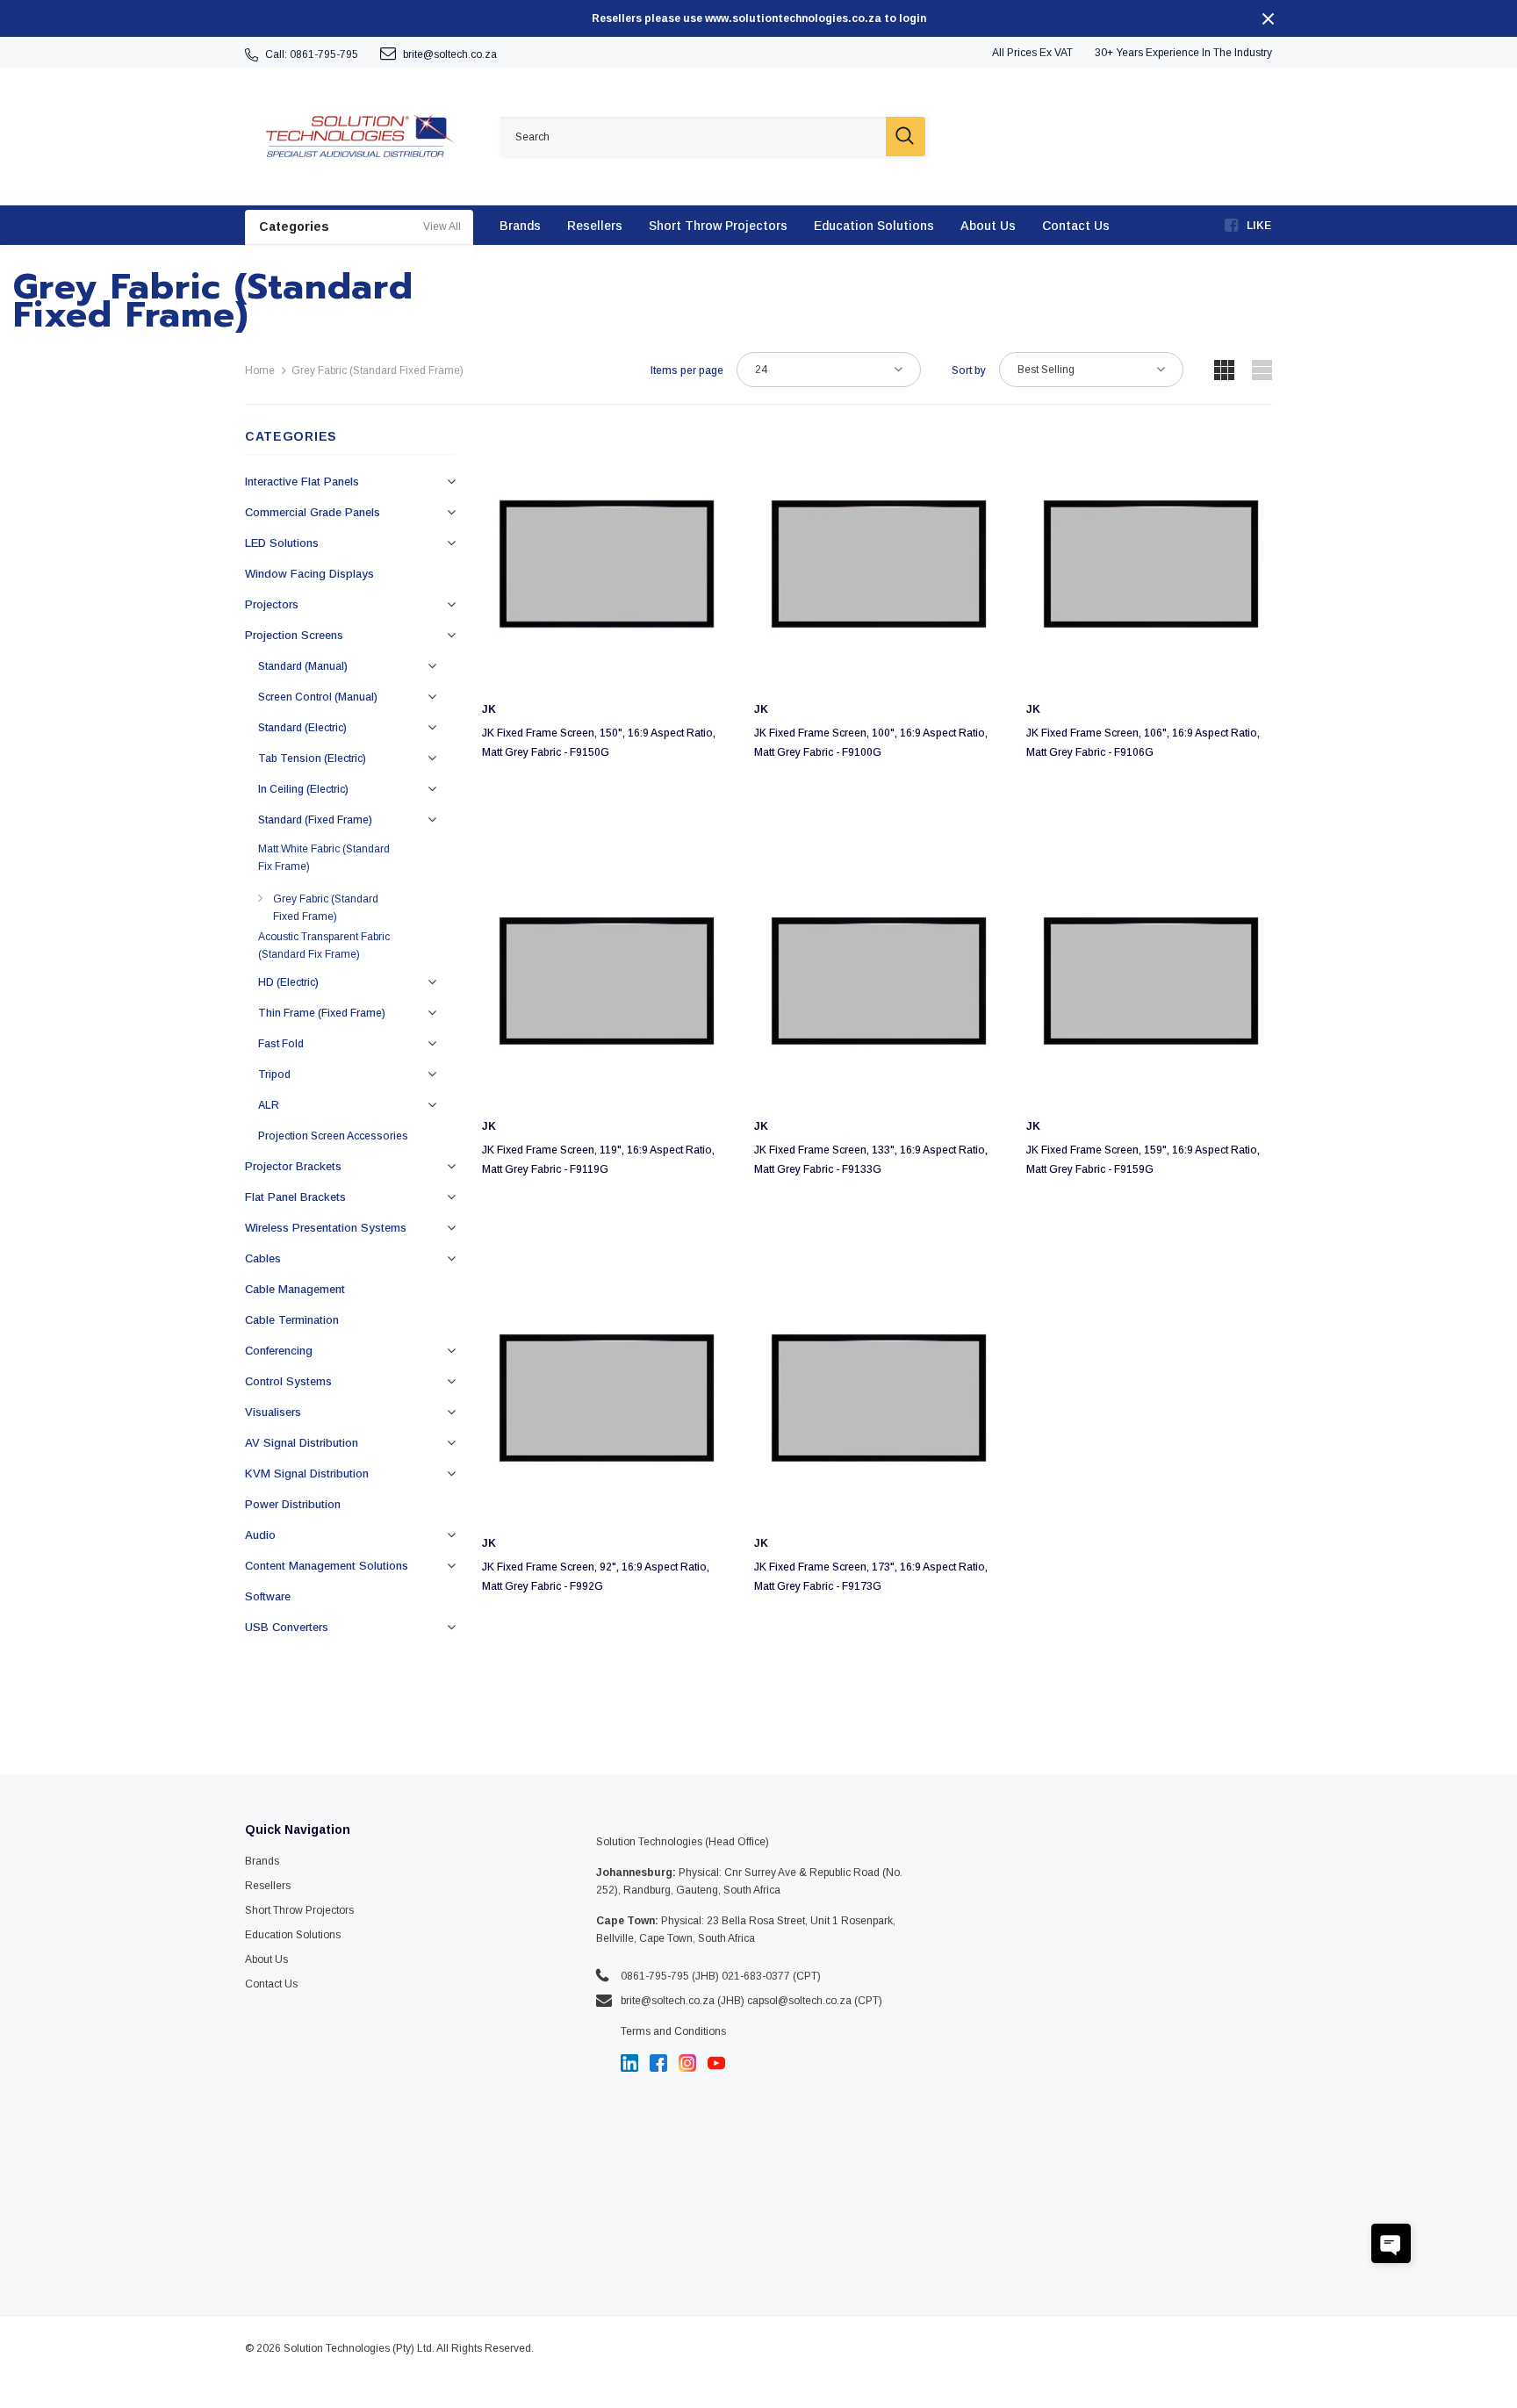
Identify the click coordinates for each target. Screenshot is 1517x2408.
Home (260, 370)
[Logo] (359, 137)
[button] (1391, 2243)
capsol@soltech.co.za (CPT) (815, 2001)
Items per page (687, 370)
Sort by (969, 370)
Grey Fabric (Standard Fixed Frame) (377, 370)
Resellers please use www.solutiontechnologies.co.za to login (759, 18)
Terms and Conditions (673, 2031)
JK (489, 709)
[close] (1268, 18)
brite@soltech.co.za (450, 54)
